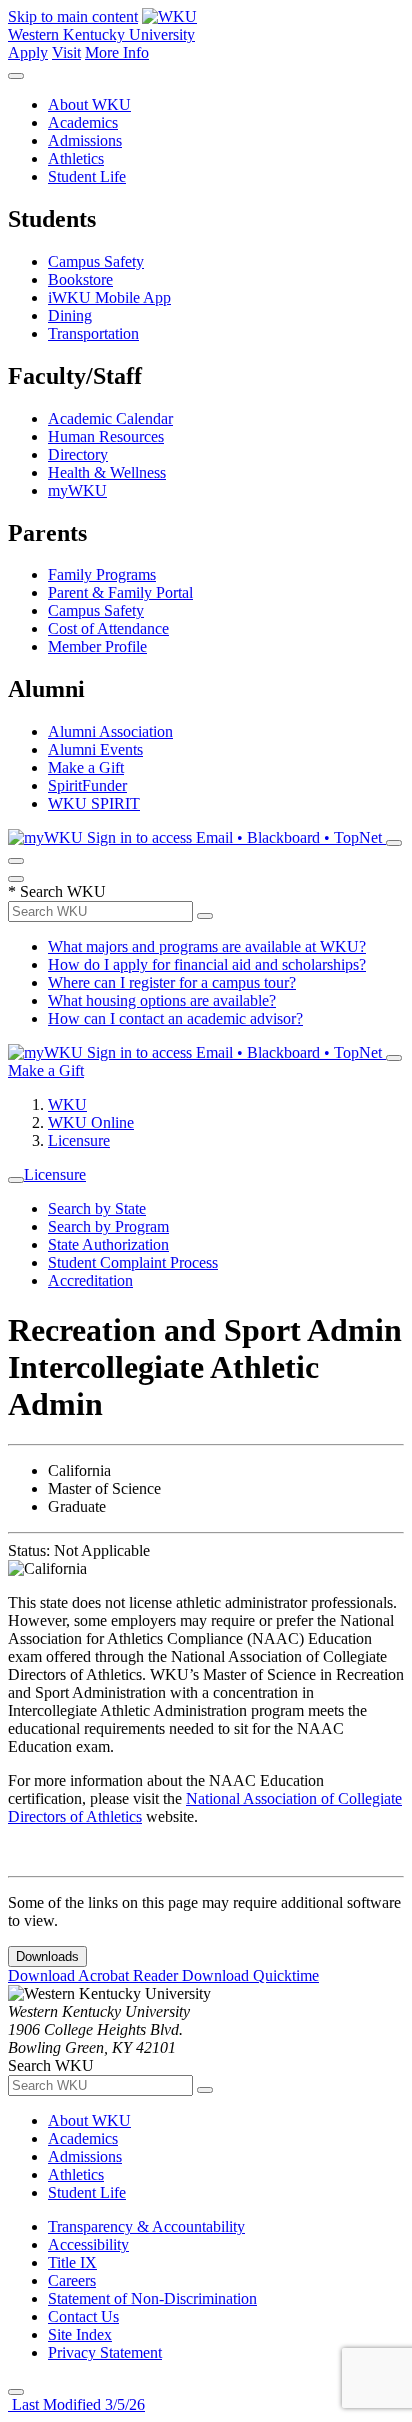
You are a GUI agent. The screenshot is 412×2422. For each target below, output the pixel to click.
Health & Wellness (107, 472)
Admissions (85, 140)
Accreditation (90, 1280)
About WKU (89, 104)
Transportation (93, 333)
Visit (66, 52)
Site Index (80, 2334)
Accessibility (88, 2244)
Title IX (72, 2262)
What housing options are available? (162, 1000)
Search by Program (108, 1226)
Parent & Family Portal (120, 592)
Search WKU (57, 891)
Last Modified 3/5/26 (76, 2404)
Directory (78, 454)
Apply (28, 52)
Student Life (87, 176)
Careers (72, 2280)
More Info (117, 52)
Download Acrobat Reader (95, 1975)
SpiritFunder (87, 785)
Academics (83, 122)
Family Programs (102, 574)
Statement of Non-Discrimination (152, 2298)
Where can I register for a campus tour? (172, 982)
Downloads (47, 1956)
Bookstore (80, 279)
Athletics (76, 158)
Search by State (97, 1208)
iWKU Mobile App (109, 297)
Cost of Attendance (108, 628)
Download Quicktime (250, 1975)
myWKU (77, 490)
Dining (70, 315)
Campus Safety (96, 261)
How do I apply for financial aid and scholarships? (207, 964)
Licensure (79, 1140)
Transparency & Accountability (146, 2226)
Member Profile (97, 646)
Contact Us (83, 2316)
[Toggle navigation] (16, 1180)
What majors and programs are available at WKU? (207, 946)
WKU (67, 1104)
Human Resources (106, 436)
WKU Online (91, 1122)
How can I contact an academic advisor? (175, 1018)
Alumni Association (110, 731)
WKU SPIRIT (94, 803)
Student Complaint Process (133, 1262)
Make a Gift (86, 767)
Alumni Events (95, 749)
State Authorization (108, 1244)
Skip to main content (73, 16)
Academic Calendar (110, 418)
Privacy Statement (105, 2352)
